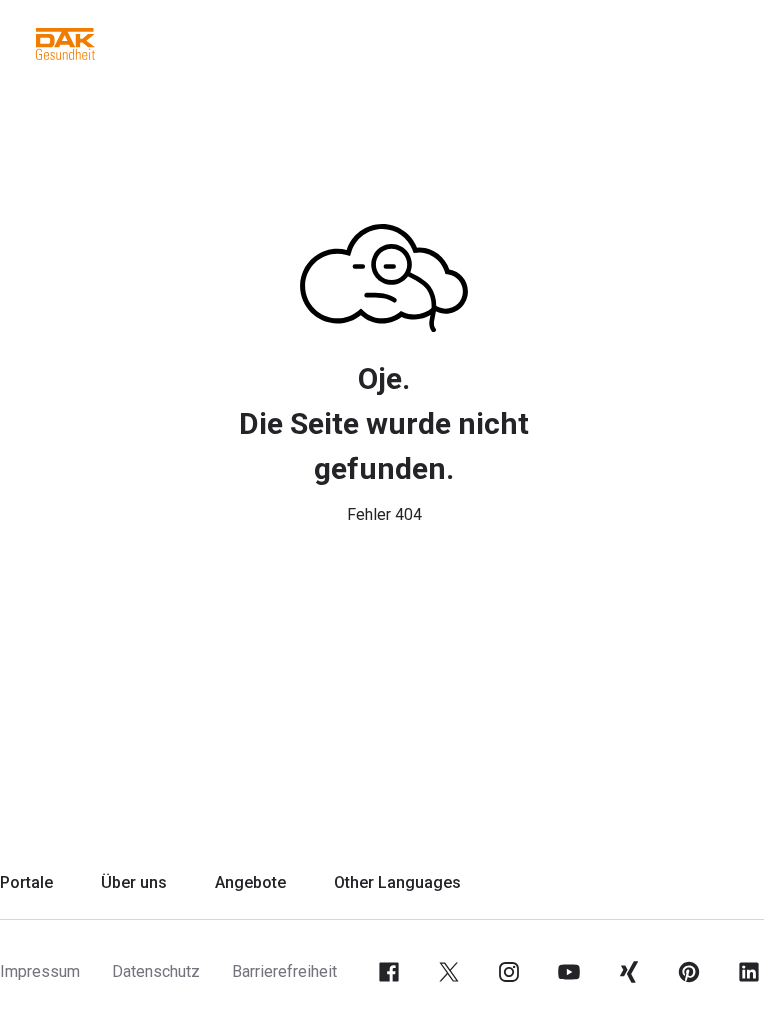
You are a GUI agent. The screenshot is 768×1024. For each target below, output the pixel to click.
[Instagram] (509, 972)
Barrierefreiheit (284, 971)
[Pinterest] (689, 972)
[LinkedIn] (749, 972)
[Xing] (629, 972)
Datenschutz (156, 971)
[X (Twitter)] (449, 972)
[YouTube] (569, 972)
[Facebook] (389, 972)
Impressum (40, 971)
